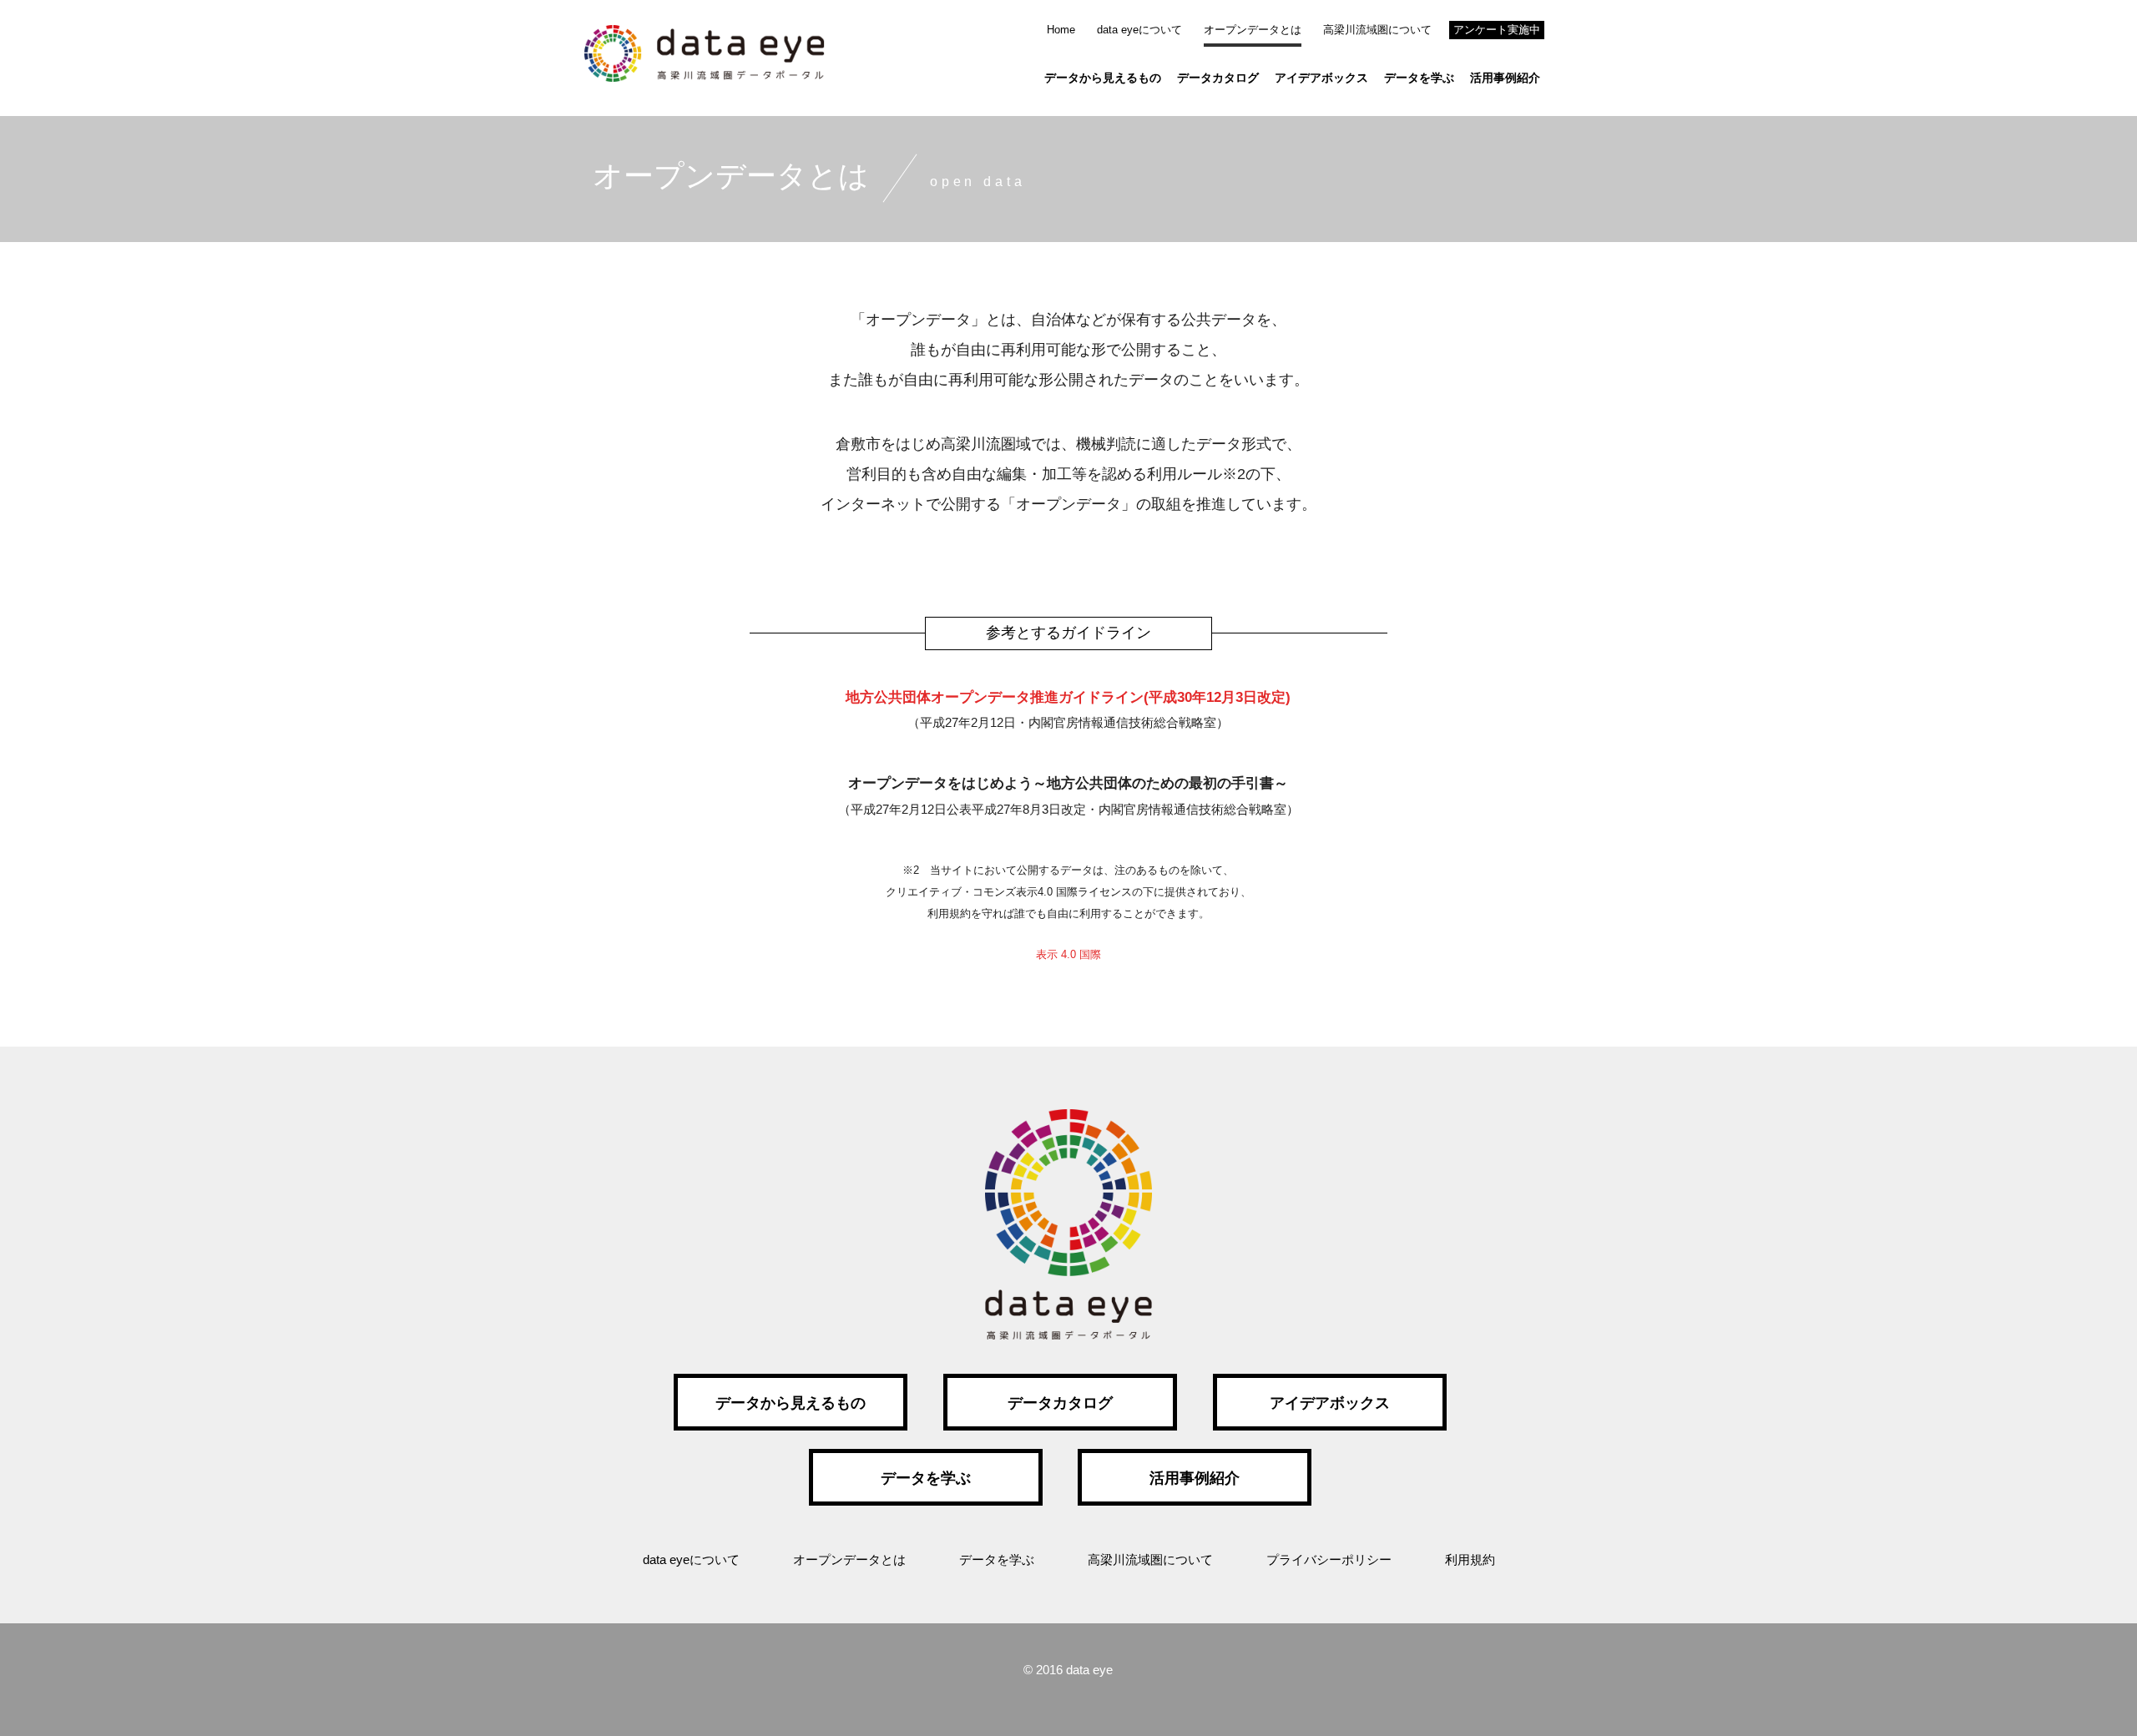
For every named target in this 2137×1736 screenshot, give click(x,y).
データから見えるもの (1103, 78)
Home (1061, 30)
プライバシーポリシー (1329, 1559)
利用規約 (1470, 1559)
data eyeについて (1139, 30)
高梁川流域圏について (1377, 30)
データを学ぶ (1419, 78)
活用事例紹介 (1505, 78)
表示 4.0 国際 (1068, 954)
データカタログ (1218, 78)
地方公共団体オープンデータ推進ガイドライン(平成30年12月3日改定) (1068, 697)
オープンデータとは (1253, 30)
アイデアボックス (1321, 78)
